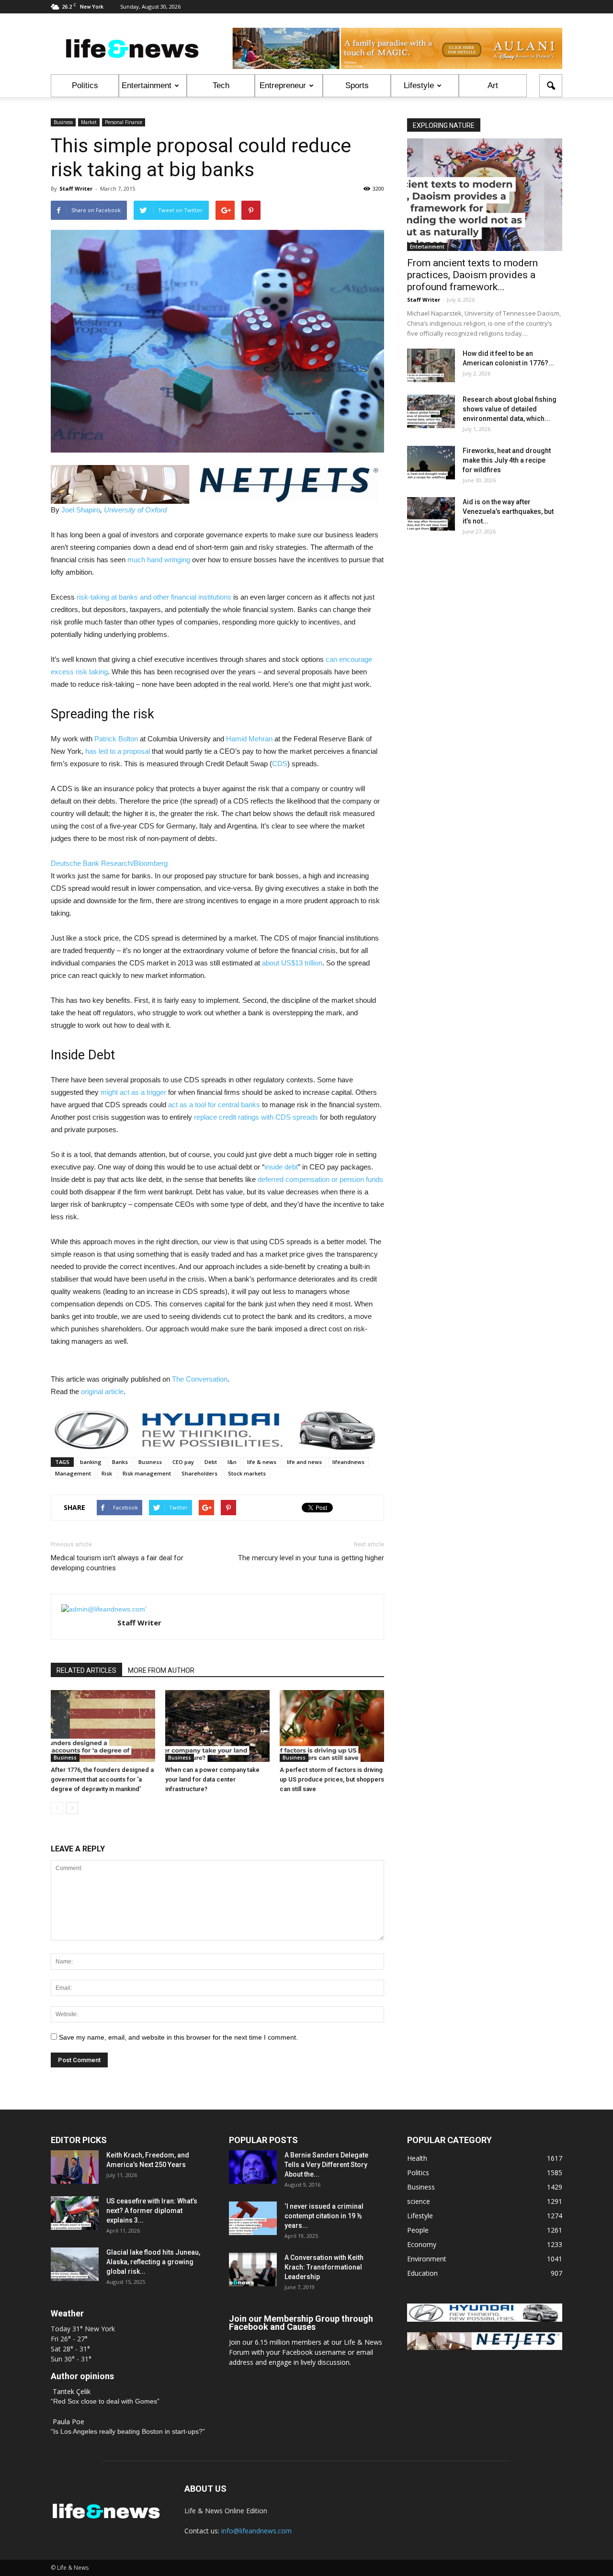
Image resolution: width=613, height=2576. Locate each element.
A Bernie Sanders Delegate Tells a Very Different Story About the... (326, 2165)
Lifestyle (419, 85)
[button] (551, 86)
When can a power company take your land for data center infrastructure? (212, 1779)
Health (417, 2158)
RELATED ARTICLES (86, 1670)
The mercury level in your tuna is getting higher (311, 1558)
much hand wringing (159, 560)
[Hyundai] (485, 2319)
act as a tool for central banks (214, 1105)
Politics (85, 85)
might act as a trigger (133, 1092)
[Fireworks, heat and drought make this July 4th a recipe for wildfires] (431, 463)
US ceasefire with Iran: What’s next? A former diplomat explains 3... (152, 2211)
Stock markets (247, 1473)
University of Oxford (135, 510)
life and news (304, 1462)
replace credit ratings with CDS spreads (256, 1117)
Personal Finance (124, 122)
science (419, 2201)
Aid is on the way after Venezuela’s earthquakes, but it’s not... (508, 511)
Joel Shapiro (81, 510)
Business (63, 122)
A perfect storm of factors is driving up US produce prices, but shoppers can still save (332, 1779)
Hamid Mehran (249, 739)
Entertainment (147, 85)
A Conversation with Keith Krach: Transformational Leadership (324, 2267)
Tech (221, 85)
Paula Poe (68, 2422)
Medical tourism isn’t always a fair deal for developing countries (117, 1563)
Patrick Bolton (116, 739)
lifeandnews (348, 1462)
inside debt (281, 1167)
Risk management (147, 1473)
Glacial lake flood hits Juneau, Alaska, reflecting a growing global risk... (153, 2262)
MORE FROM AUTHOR (161, 1670)
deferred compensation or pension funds (320, 1179)
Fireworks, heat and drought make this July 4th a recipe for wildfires (507, 460)
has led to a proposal (118, 751)
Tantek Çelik (72, 2391)
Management (73, 1473)
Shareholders (199, 1473)
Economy (422, 2244)
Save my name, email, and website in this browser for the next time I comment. (178, 2037)
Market (89, 122)
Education (422, 2273)
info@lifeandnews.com (256, 2531)
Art (493, 85)
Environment (427, 2259)
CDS (280, 764)
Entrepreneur (283, 85)
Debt (211, 1462)
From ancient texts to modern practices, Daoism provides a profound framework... (472, 275)
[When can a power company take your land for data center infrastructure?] (217, 1726)
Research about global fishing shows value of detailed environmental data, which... (510, 409)
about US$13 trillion (292, 963)
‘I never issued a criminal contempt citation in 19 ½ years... (324, 2216)
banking (91, 1462)
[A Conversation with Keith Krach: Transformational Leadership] (253, 2270)
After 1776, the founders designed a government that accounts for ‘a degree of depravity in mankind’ (102, 1779)
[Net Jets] (485, 2347)
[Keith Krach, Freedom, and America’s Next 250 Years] (75, 2167)
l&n (232, 1462)
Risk (107, 1473)
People (418, 2230)
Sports (357, 85)
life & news (262, 1462)
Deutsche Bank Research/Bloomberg (109, 863)
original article (102, 1391)
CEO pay (183, 1462)
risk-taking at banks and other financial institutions (154, 597)
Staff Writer (76, 188)
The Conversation (200, 1379)
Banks (120, 1462)
